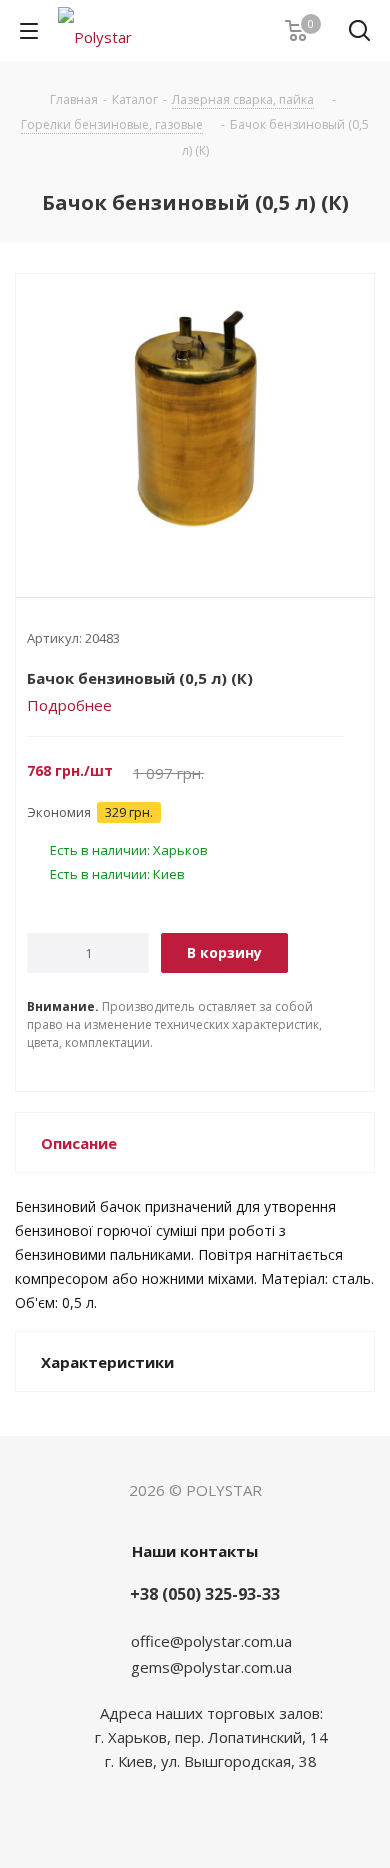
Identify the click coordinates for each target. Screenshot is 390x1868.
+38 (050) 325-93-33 (205, 1594)
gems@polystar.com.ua (211, 1667)
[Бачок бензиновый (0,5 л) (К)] (195, 419)
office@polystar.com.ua (211, 1641)
